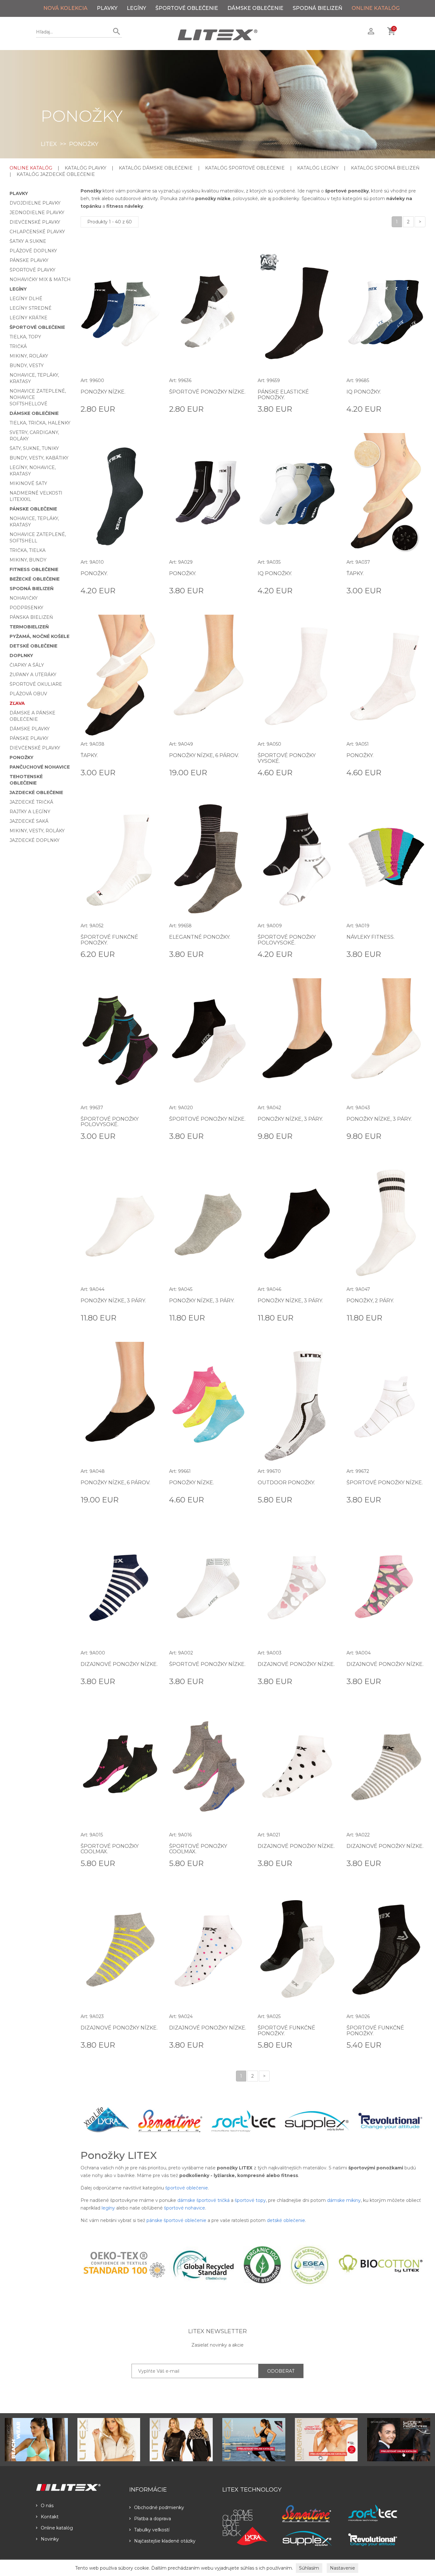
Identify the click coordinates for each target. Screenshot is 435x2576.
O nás (47, 2506)
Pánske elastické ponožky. (283, 395)
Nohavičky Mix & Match (40, 279)
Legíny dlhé (26, 299)
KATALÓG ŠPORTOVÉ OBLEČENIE (245, 168)
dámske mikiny (344, 2200)
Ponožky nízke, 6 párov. (204, 755)
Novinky (50, 2539)
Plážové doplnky (33, 251)
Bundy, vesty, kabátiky (39, 458)
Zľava (17, 703)
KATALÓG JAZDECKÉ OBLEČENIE (56, 174)
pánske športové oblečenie (176, 2220)
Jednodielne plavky (37, 213)
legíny (108, 2208)
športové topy (250, 2200)
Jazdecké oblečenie (36, 792)
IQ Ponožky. (364, 392)
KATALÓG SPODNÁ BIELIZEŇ (385, 168)
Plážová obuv (28, 694)
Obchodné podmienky (159, 2507)
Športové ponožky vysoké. (287, 758)
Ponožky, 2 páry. (370, 1301)
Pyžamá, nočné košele (39, 636)
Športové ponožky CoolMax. (110, 1849)
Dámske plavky (30, 729)
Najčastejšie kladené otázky (165, 2541)
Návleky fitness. (371, 937)
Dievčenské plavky (35, 222)
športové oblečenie (187, 2188)
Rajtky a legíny (30, 812)
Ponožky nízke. (103, 392)
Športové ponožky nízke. (207, 392)
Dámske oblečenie (255, 8)
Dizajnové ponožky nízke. (119, 1664)
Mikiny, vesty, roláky (37, 831)
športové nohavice (185, 2208)
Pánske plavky (29, 260)
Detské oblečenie (33, 646)
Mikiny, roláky (29, 356)
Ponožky (21, 757)
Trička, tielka (28, 550)
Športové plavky (32, 270)
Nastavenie (342, 2568)
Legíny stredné (31, 308)
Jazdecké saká (29, 821)
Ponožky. (94, 573)
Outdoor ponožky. (286, 1483)
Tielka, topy (25, 337)
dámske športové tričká (203, 2200)
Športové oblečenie (187, 8)
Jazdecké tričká (31, 802)
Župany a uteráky (33, 675)
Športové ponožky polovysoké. (287, 940)
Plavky (107, 8)
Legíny (136, 8)
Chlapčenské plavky (37, 232)
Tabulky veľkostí (152, 2530)
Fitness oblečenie (34, 569)
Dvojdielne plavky (35, 203)
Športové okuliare (36, 684)
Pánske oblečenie (33, 509)
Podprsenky (26, 608)
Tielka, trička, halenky (40, 423)
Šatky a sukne (28, 241)
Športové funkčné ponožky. (109, 940)
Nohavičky (24, 598)
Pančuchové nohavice (40, 767)
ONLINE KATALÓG (376, 8)
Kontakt (50, 2517)
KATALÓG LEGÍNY (318, 168)
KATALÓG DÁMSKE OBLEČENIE (156, 168)
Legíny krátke (29, 318)
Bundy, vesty (27, 365)
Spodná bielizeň (317, 8)
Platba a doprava (153, 2519)
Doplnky (21, 655)
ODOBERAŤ (281, 2371)
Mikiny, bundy (28, 560)
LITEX (49, 144)
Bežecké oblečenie (35, 579)
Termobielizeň (29, 627)
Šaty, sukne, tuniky (34, 448)
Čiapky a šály (27, 665)
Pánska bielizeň (31, 617)
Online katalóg (57, 2528)
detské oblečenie (286, 2220)
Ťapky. (355, 573)
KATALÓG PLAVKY (86, 168)
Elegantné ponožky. (200, 937)
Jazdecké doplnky (35, 840)
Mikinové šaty (28, 483)
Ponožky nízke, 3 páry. (290, 1119)
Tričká (18, 346)
